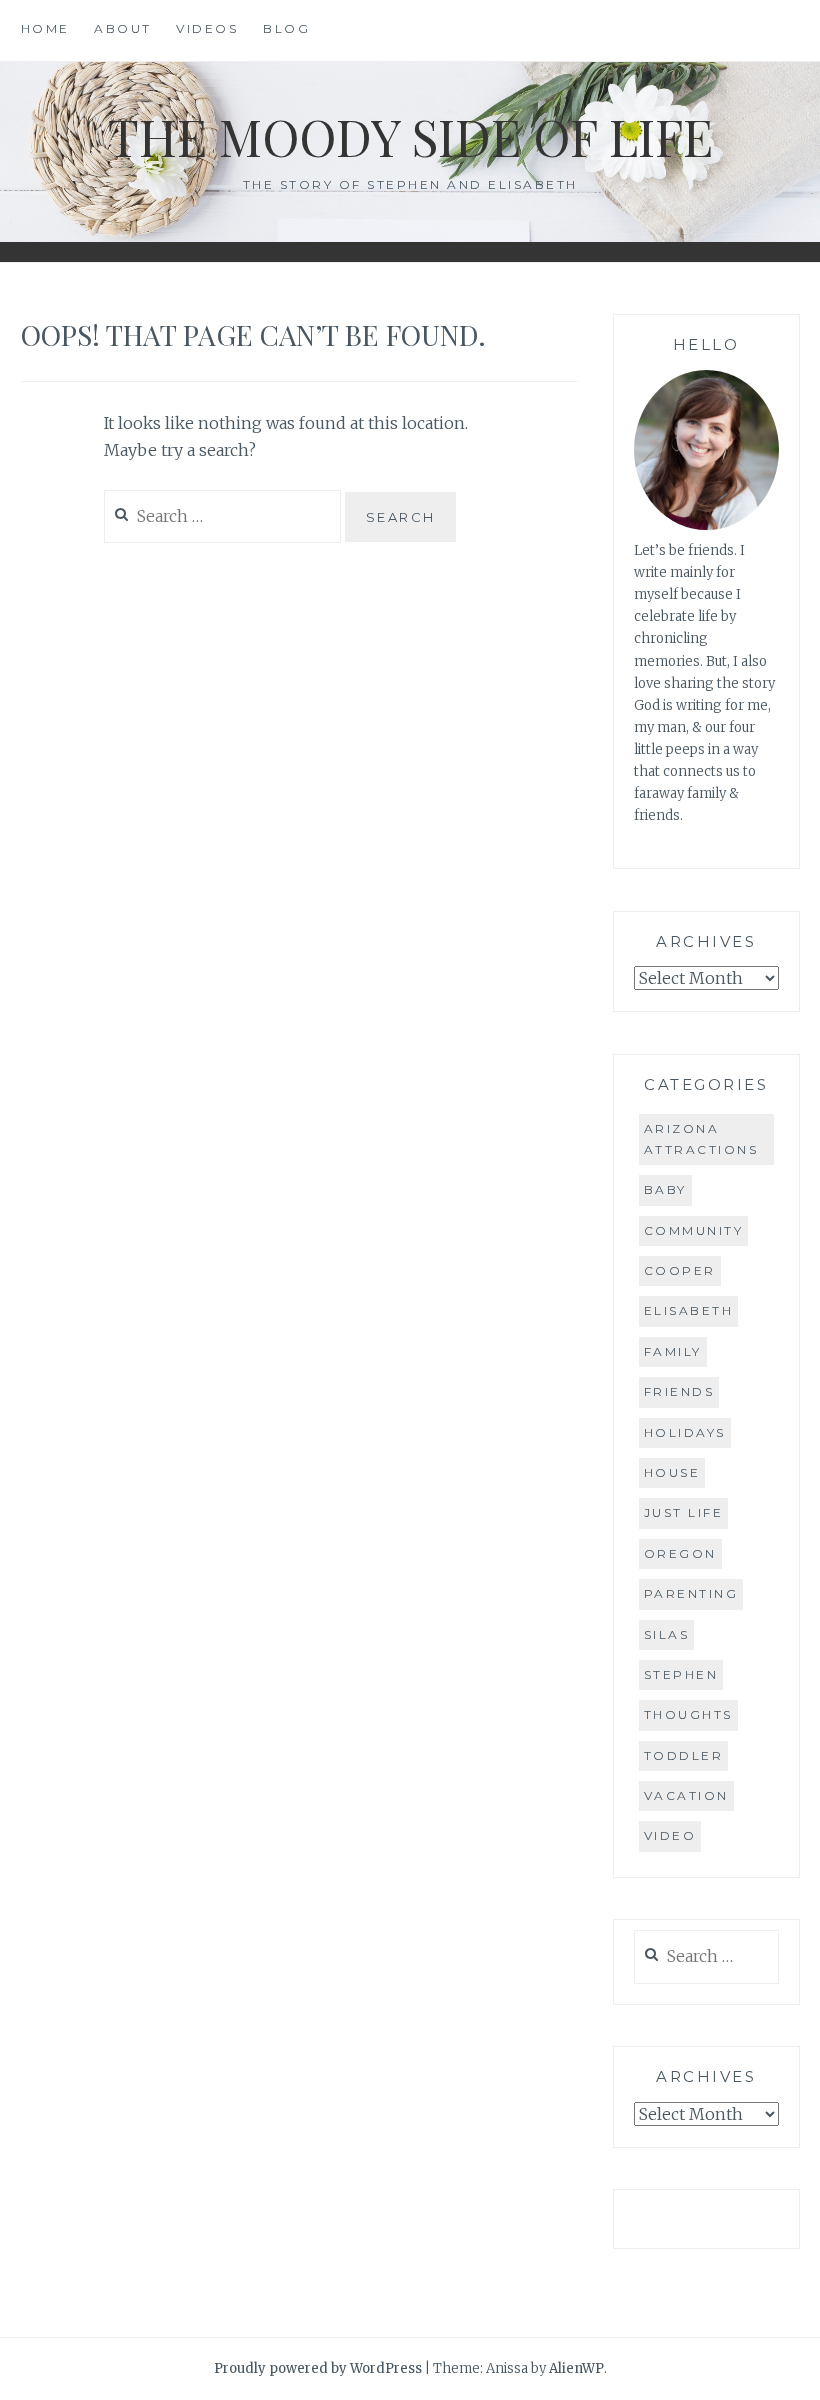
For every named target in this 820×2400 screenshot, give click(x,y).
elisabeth (689, 1310)
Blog (286, 28)
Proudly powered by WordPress (318, 2368)
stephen (681, 1674)
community (694, 1230)
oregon (680, 1553)
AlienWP (576, 2368)
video (670, 1835)
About (123, 28)
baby (665, 1189)
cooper (680, 1270)
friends (679, 1391)
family (673, 1351)
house (672, 1472)
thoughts (688, 1714)
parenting (691, 1593)
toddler (684, 1755)
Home (45, 28)
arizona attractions (701, 1138)
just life (684, 1512)
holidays (685, 1432)
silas (667, 1634)
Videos (207, 28)
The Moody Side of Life (410, 136)
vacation (686, 1795)
